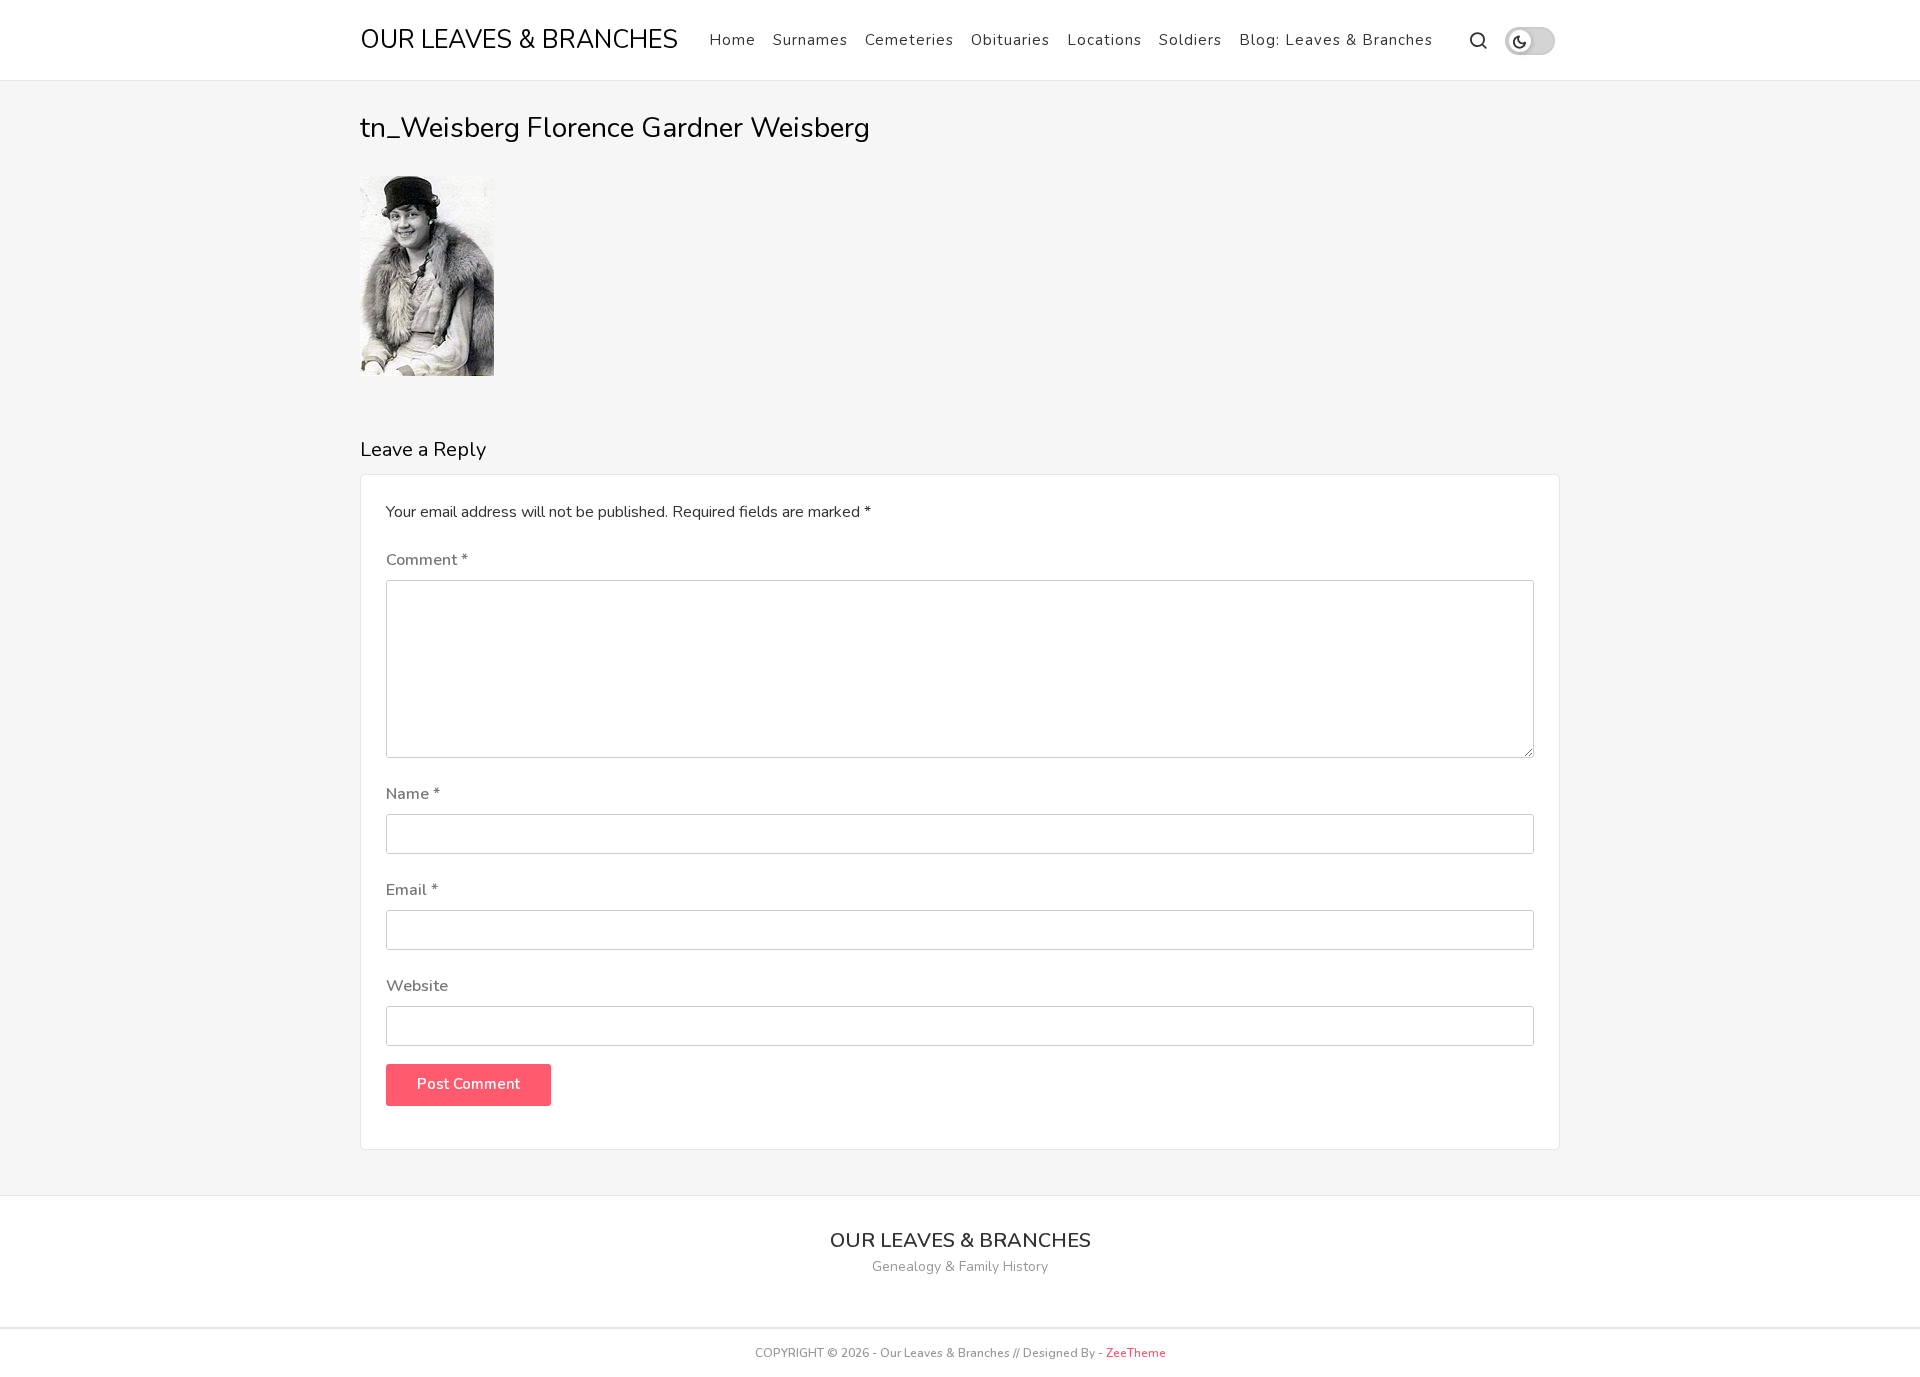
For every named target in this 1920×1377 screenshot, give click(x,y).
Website (417, 986)
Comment (427, 560)
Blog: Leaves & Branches (1336, 40)
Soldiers (1190, 40)
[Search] (1477, 40)
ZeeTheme (1136, 1353)
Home (732, 40)
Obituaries (1010, 40)
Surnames (810, 40)
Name (413, 794)
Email (412, 890)
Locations (1104, 40)
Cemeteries (909, 40)
